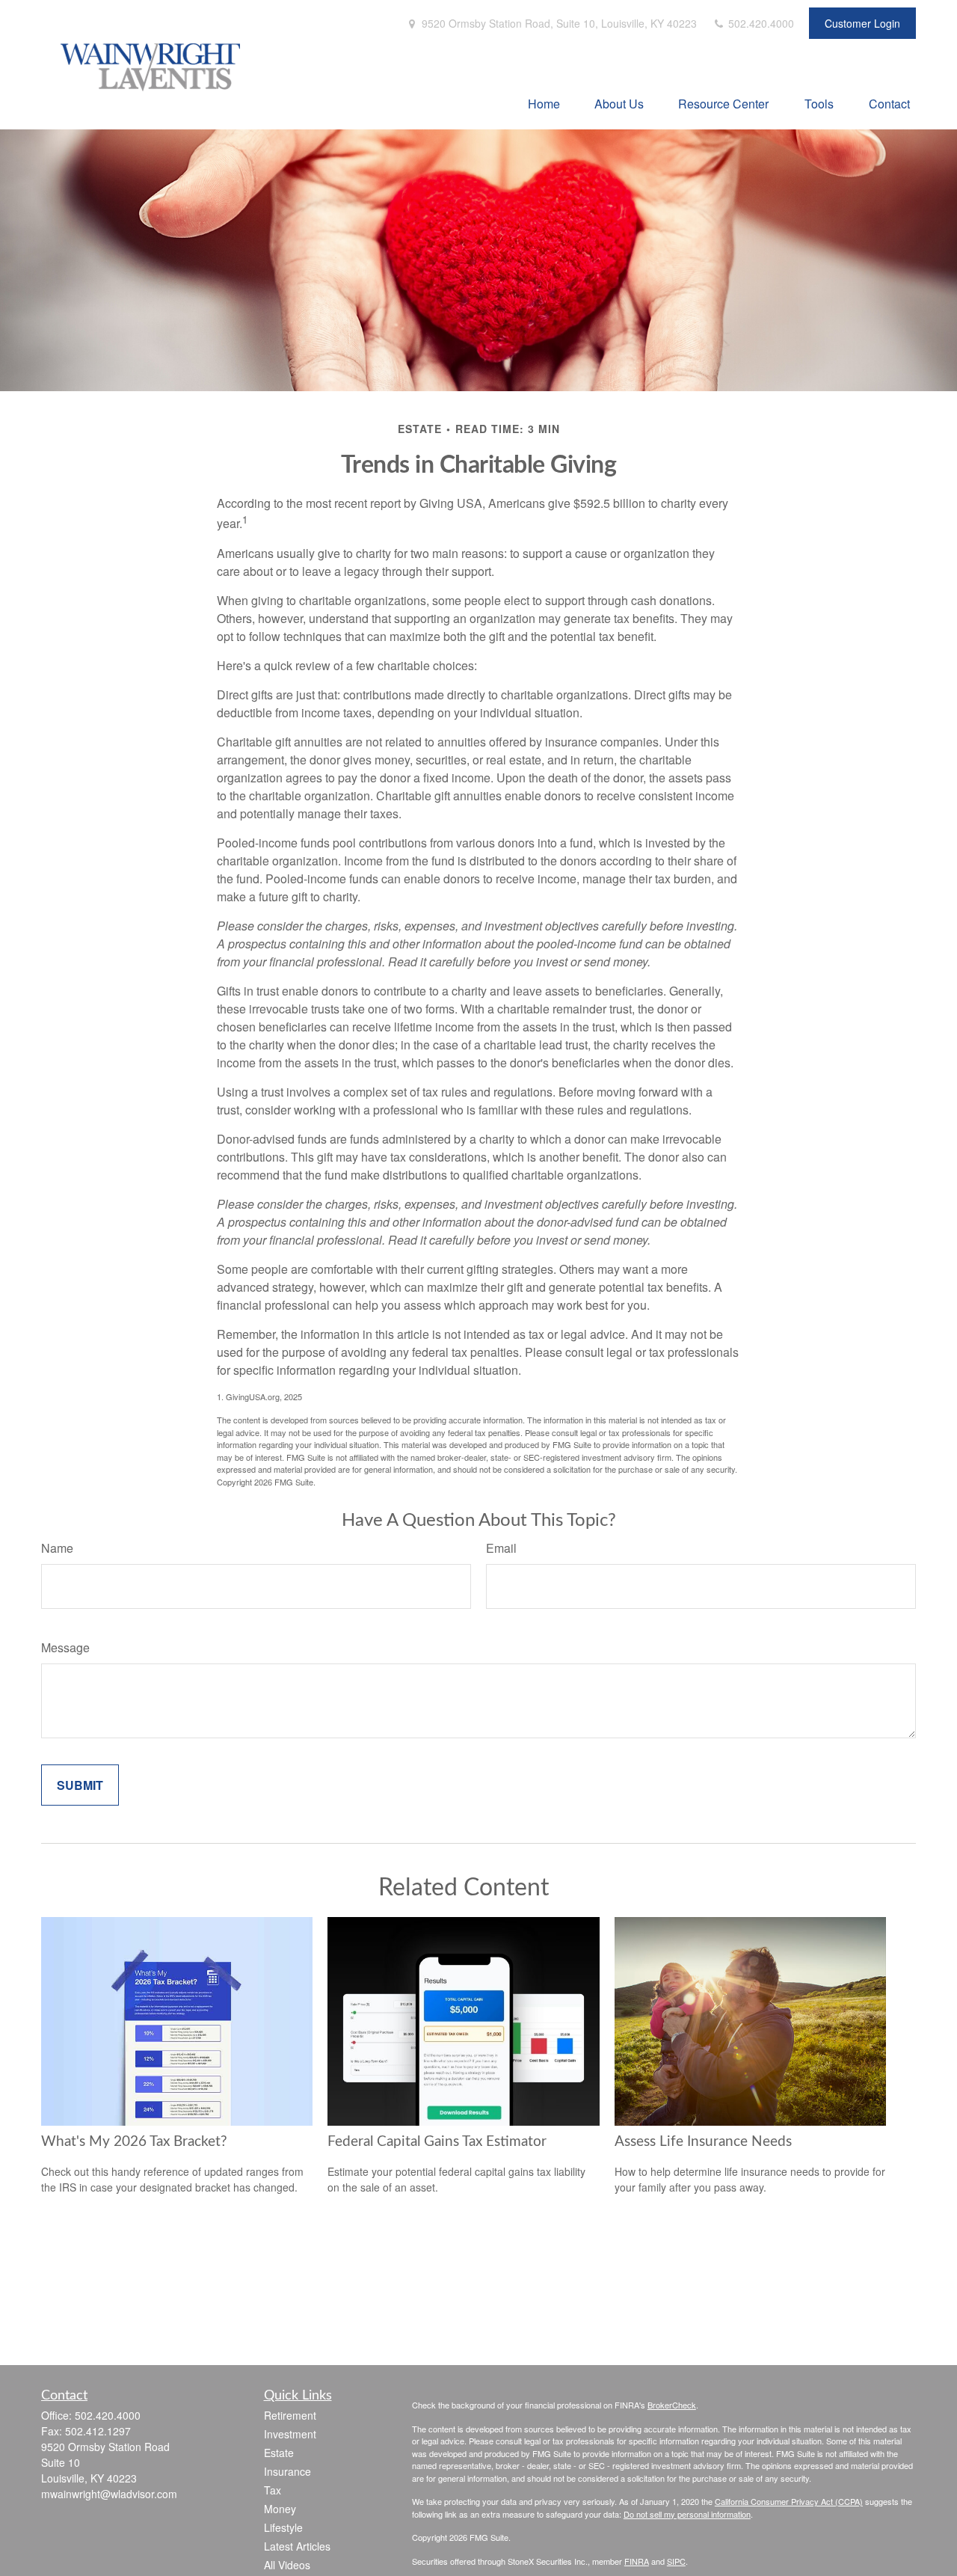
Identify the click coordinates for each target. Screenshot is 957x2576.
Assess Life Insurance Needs (703, 2142)
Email (501, 1548)
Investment (290, 2434)
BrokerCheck (672, 2405)
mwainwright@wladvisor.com (109, 2494)
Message (65, 1647)
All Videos (287, 2565)
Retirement (290, 2415)
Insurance (287, 2471)
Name (57, 1548)
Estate (279, 2453)
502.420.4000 (760, 23)
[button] (544, 103)
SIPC (676, 2561)
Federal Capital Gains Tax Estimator (437, 2142)
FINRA (637, 2561)
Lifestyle (283, 2527)
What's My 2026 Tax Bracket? (134, 2142)
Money (280, 2509)
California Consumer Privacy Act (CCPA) (789, 2501)
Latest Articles (297, 2546)
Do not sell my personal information (687, 2514)
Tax (273, 2490)
